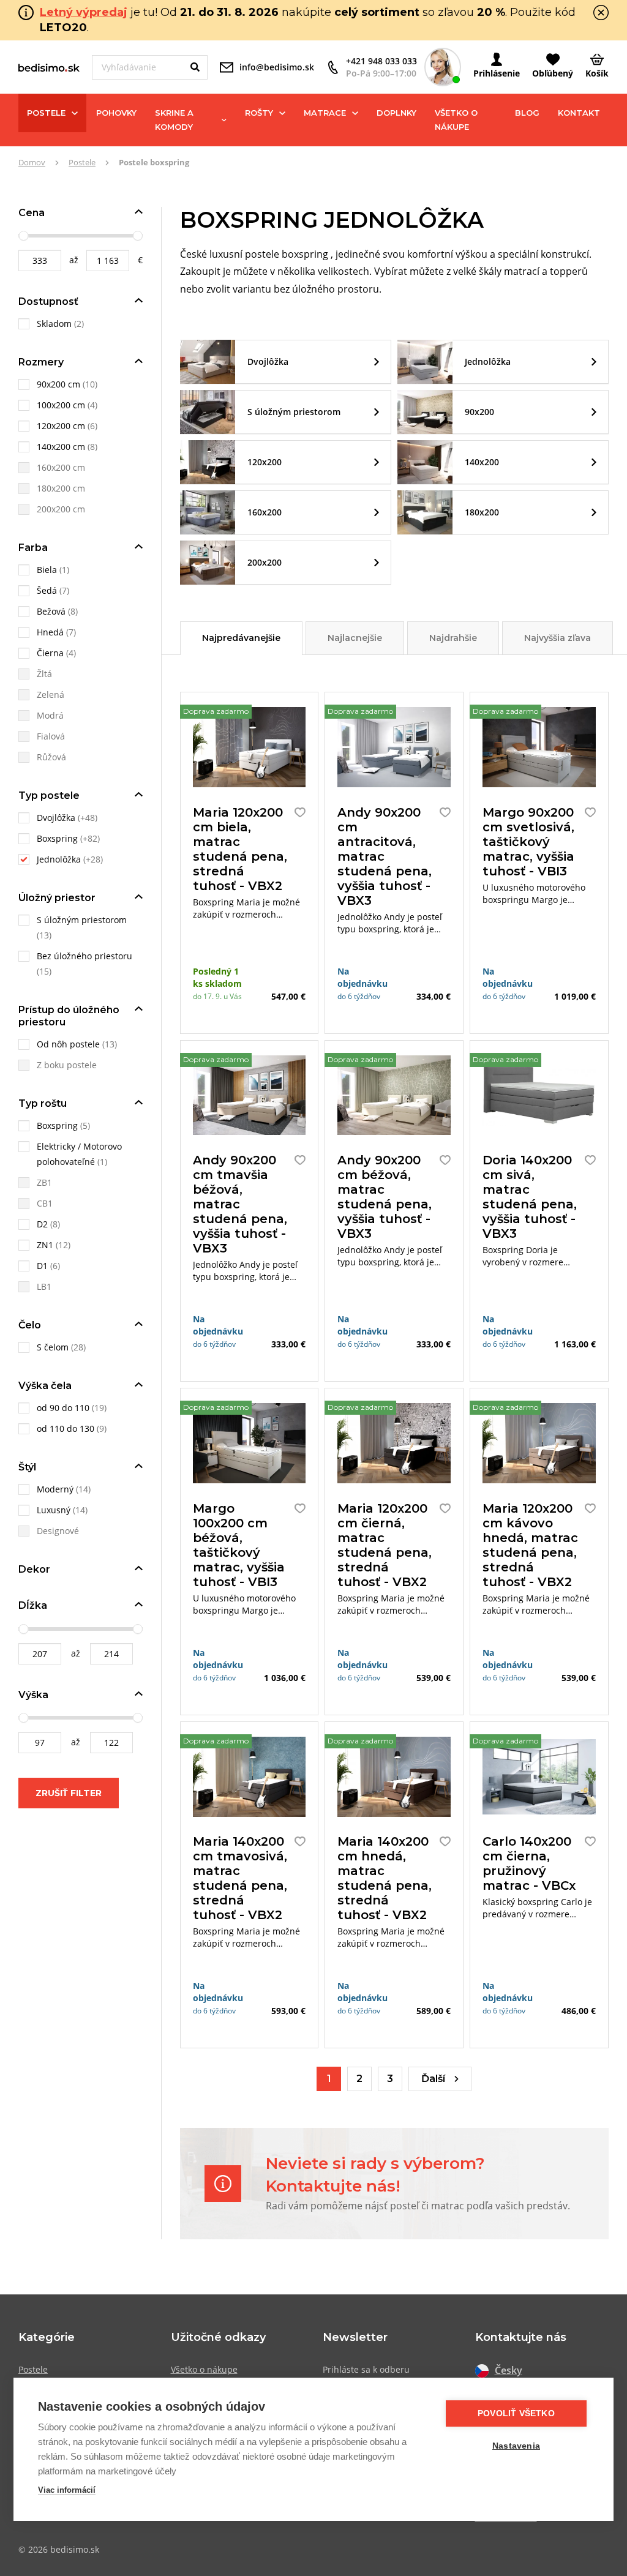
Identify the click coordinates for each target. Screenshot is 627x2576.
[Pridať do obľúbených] (297, 812)
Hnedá (50, 632)
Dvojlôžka (56, 818)
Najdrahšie (453, 638)
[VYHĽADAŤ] (195, 67)
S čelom (53, 1347)
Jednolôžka (59, 859)
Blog (527, 113)
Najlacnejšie (355, 638)
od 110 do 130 (66, 1428)
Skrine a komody (174, 120)
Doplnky (396, 113)
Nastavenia (516, 2446)
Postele (46, 113)
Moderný (55, 1489)
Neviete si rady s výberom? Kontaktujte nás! (375, 2174)
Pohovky (116, 113)
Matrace (325, 113)
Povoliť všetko (516, 2413)
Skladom (55, 324)
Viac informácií (67, 2490)
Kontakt (579, 113)
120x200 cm (61, 426)
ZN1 (45, 1245)
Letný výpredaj (84, 12)
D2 (42, 1224)
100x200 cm (61, 405)
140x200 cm (61, 447)
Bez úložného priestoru (84, 956)
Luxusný (54, 1510)
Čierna (50, 653)
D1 (42, 1266)
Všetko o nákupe (456, 120)
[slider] (23, 236)
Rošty (259, 113)
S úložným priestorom (82, 920)
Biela (47, 570)
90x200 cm (58, 384)
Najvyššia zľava (558, 638)
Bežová (51, 611)
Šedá (47, 590)
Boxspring (57, 838)
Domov (32, 162)
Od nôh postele (68, 1044)
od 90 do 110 (63, 1408)
